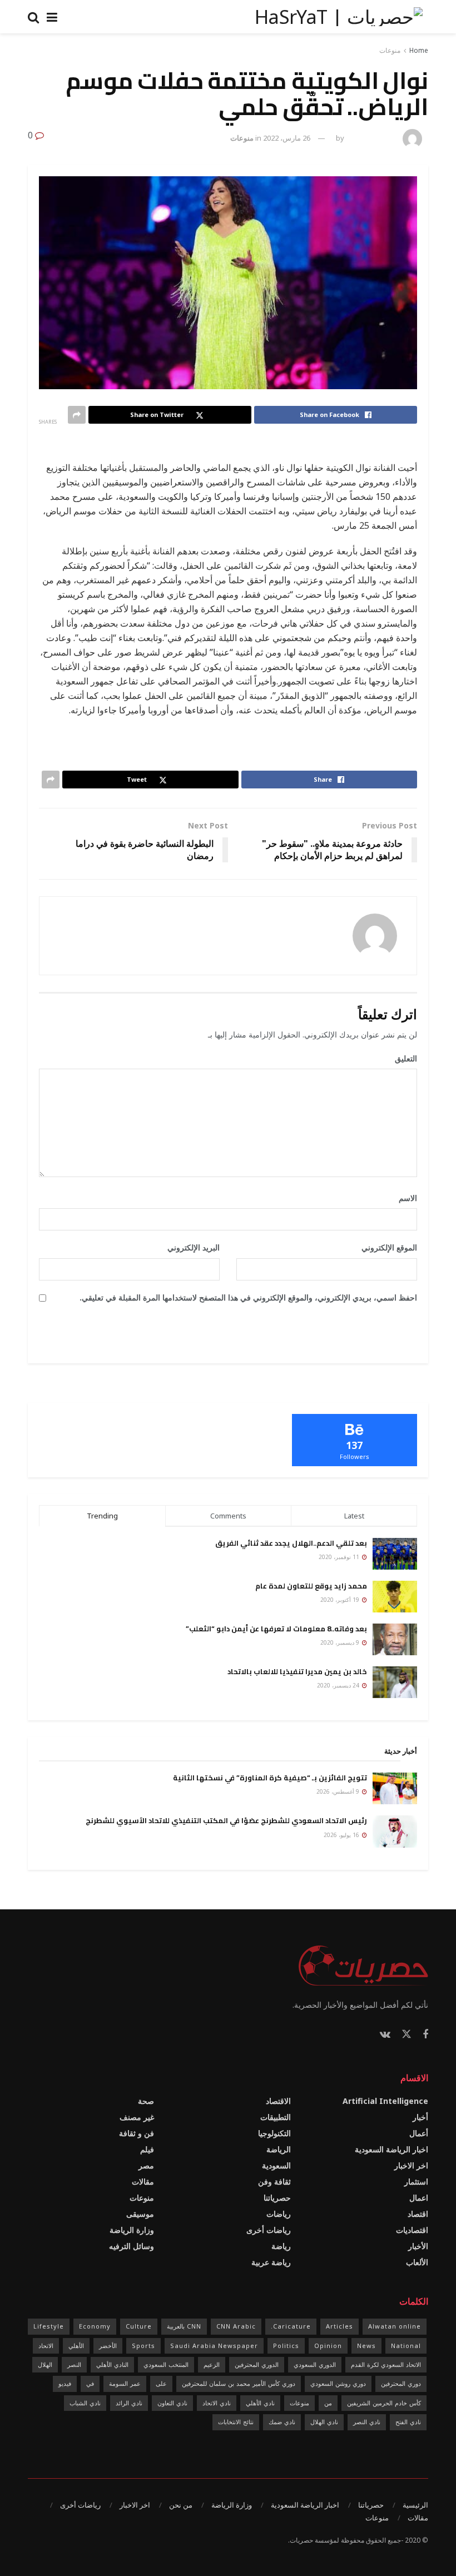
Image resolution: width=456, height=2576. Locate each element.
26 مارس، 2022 (287, 138)
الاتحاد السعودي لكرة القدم (386, 2364)
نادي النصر (367, 2422)
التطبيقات (276, 2117)
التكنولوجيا (274, 2133)
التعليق (402, 1058)
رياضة (281, 2246)
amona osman (372, 138)
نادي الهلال (324, 2422)
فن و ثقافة (137, 2133)
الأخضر (108, 2346)
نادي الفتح (408, 2422)
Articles (339, 2326)
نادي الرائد (129, 2403)
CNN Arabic (236, 2326)
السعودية (276, 2165)
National (406, 2346)
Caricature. (291, 2326)
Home (419, 50)
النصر (74, 2364)
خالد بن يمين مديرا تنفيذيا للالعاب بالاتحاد (297, 1671)
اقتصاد (418, 2214)
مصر (146, 2165)
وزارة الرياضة (132, 2230)
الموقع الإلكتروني (389, 1247)
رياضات (279, 2214)
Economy (95, 2326)
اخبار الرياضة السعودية (391, 2149)
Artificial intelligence (385, 2101)
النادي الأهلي (112, 2364)
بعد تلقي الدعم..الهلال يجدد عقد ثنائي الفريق (291, 1543)
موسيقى (140, 2214)
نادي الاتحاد (217, 2403)
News (366, 2346)
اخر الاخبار (411, 2165)
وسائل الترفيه (132, 2246)
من (328, 2403)
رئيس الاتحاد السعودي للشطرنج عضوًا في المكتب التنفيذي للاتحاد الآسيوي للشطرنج (226, 1820)
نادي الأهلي (260, 2403)
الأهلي (76, 2346)
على (161, 2383)
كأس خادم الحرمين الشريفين (384, 2403)
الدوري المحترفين (257, 2364)
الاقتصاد (278, 2101)
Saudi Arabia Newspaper (214, 2346)
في (90, 2383)
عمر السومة (125, 2383)
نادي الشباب (85, 2403)
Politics (286, 2346)
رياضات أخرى (269, 2230)
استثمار (416, 2182)
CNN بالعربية (184, 2326)
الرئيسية (415, 2505)
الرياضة (279, 2149)
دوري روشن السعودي (338, 2383)
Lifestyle (49, 2326)
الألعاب (417, 2262)
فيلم (147, 2149)
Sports (143, 2346)
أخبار (420, 2117)
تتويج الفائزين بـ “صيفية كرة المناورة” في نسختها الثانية (270, 1778)
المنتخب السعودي (166, 2364)
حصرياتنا (277, 2198)
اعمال (419, 2198)
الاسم (404, 1198)
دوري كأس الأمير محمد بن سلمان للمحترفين (239, 2383)
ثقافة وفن (274, 2182)
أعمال (419, 2133)
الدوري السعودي (315, 2364)
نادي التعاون (172, 2403)
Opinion (328, 2346)
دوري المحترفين (401, 2383)
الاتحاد (46, 2346)
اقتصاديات (412, 2230)
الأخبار (418, 2246)
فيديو (65, 2383)
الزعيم (212, 2364)
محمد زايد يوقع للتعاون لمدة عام (311, 1586)
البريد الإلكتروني (190, 1247)
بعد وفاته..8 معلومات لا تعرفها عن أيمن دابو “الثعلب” (276, 1629)
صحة (146, 2101)
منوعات (390, 50)
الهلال (45, 2364)
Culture (139, 2326)
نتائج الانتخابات (236, 2422)
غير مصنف (137, 2117)
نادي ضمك (282, 2422)
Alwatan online (395, 2326)
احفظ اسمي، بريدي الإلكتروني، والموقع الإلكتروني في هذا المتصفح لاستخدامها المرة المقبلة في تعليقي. (248, 1297)
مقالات (143, 2182)
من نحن (181, 2505)
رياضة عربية (271, 2262)
